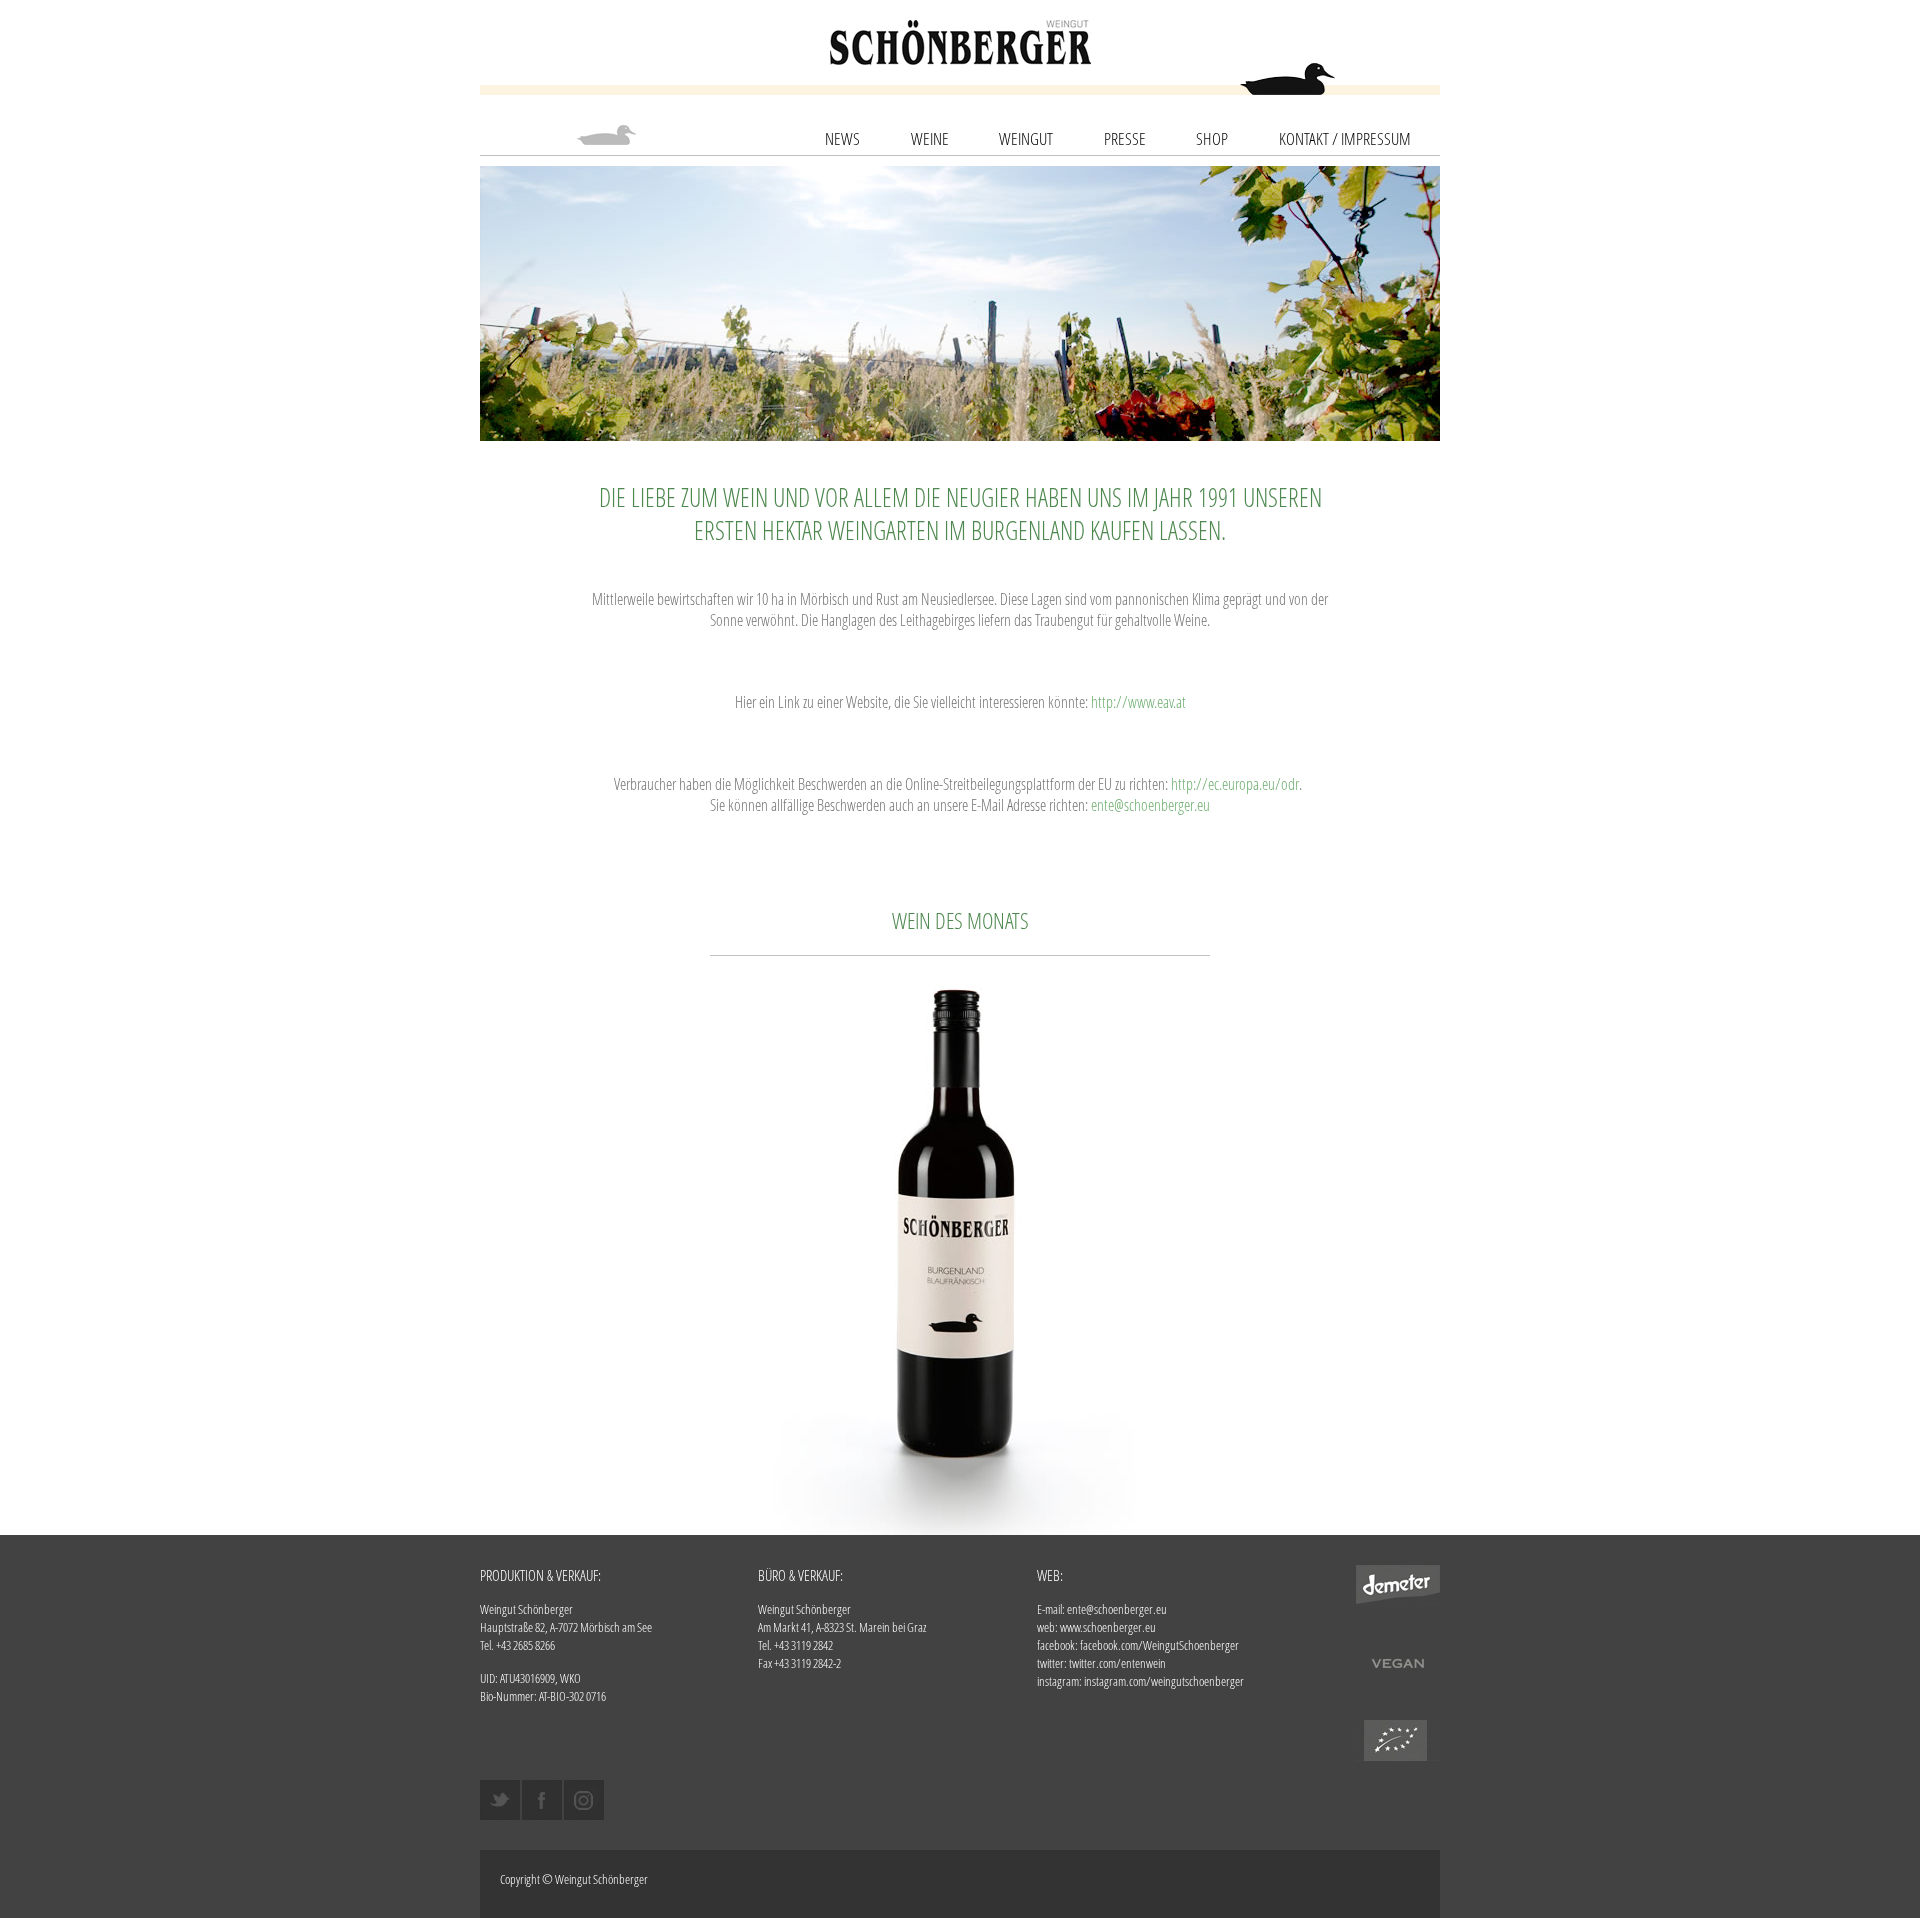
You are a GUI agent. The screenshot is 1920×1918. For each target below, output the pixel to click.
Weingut (1026, 138)
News (842, 138)
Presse (1125, 138)
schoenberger (960, 42)
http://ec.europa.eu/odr (1235, 783)
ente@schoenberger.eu (1150, 804)
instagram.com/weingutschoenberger (1164, 1681)
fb (542, 1800)
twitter (500, 1800)
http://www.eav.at (1138, 701)
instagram (584, 1800)
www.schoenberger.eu (1108, 1627)
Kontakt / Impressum (1345, 138)
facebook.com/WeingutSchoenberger (1159, 1645)
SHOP (1212, 138)
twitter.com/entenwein (1117, 1663)
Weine (930, 138)
